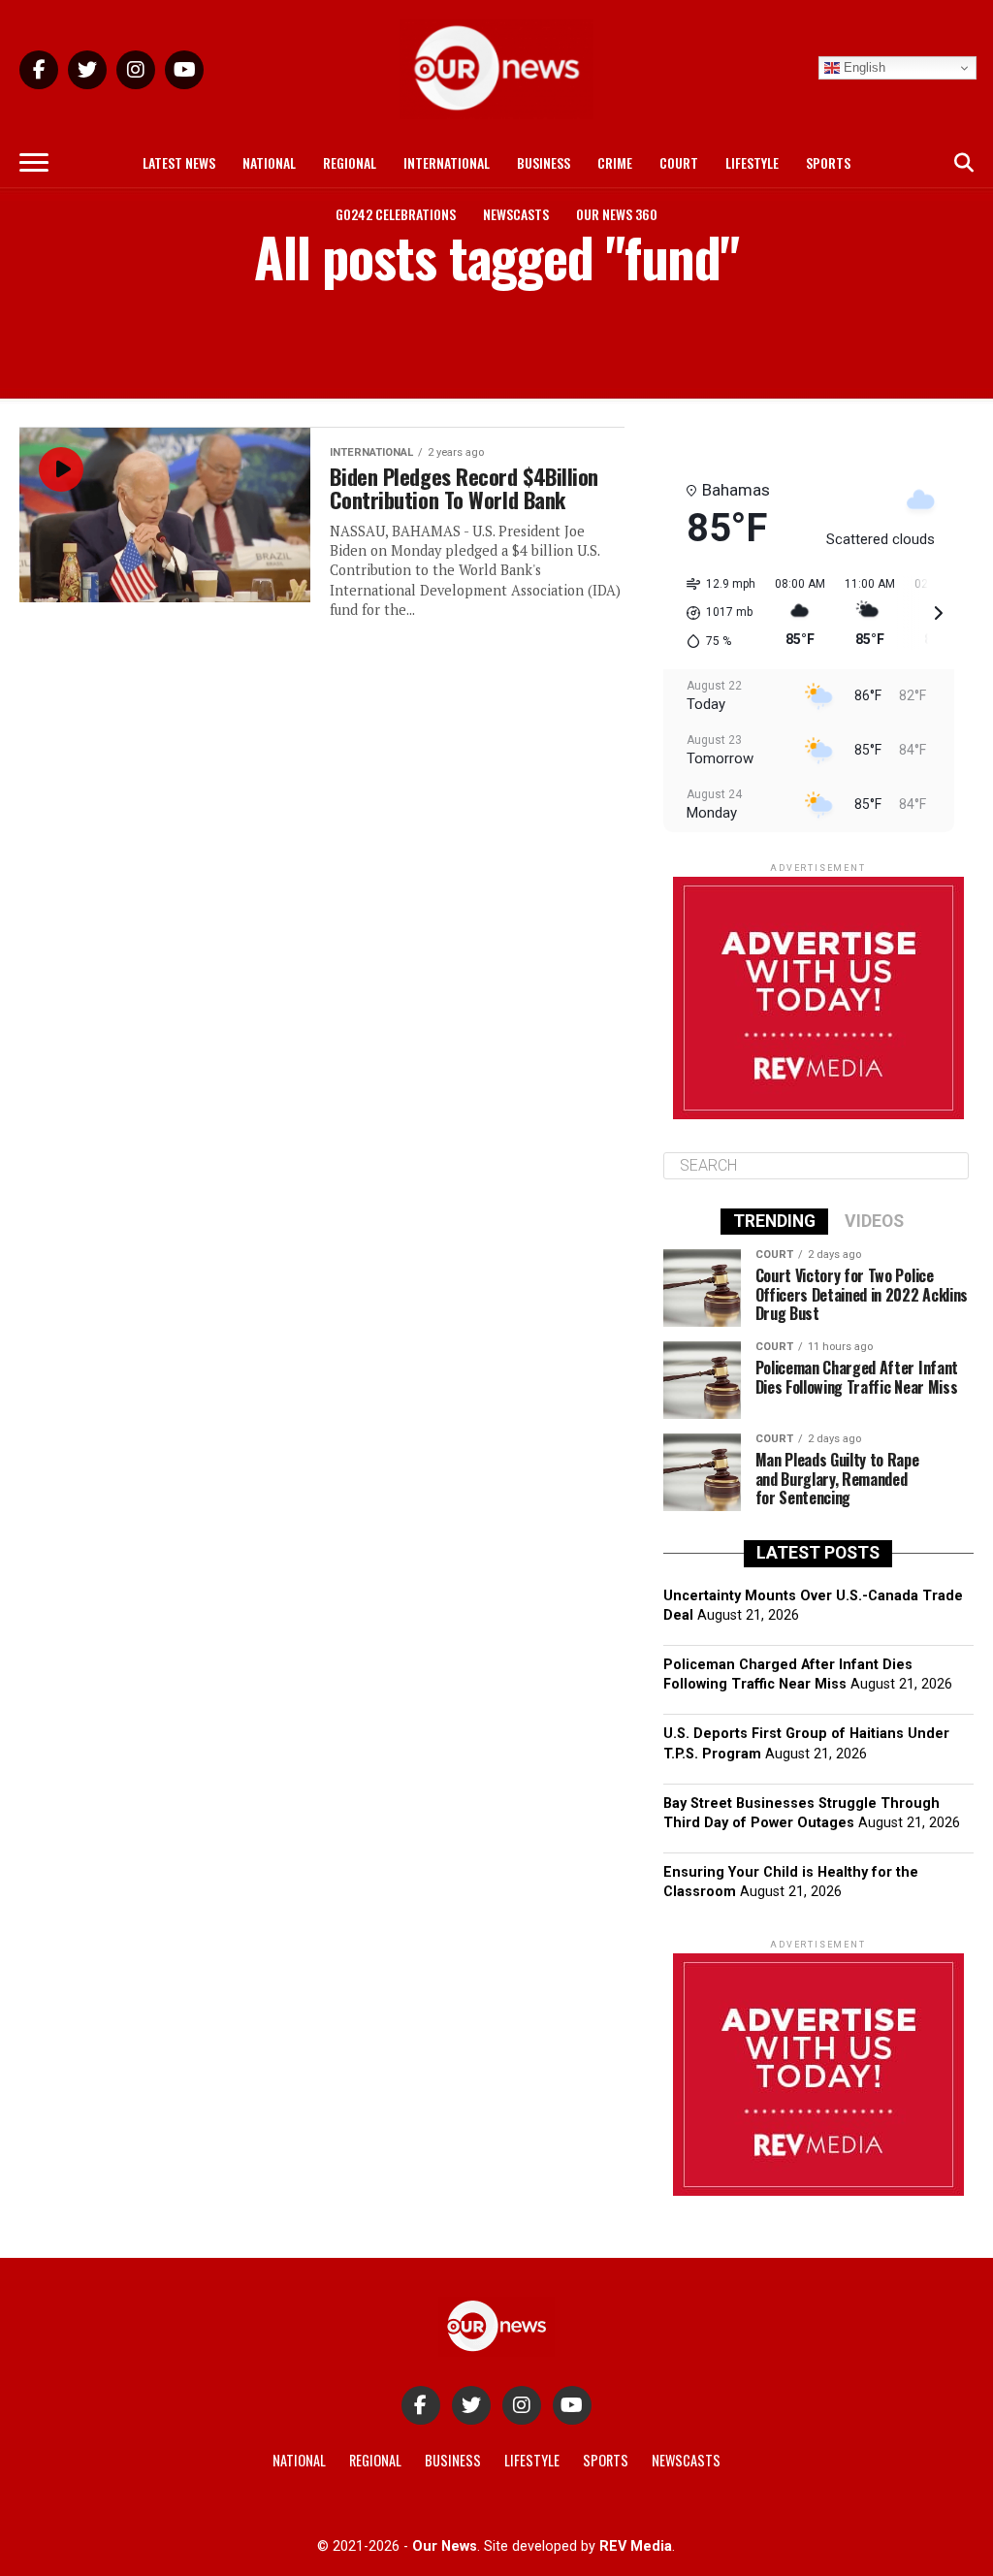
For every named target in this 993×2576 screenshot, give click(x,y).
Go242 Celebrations (396, 214)
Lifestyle (752, 162)
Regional (350, 162)
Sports (828, 162)
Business (544, 162)
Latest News (179, 162)
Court (679, 162)
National (269, 162)
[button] (714, 613)
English (863, 67)
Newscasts (516, 214)
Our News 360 (617, 214)
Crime (615, 162)
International (447, 162)
